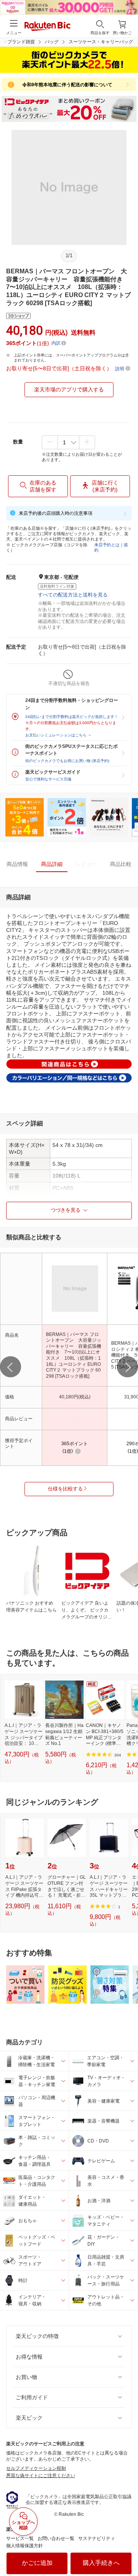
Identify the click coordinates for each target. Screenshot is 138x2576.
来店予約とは (107, 545)
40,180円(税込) (75, 1397)
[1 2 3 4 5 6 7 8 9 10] (68, 442)
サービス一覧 (20, 2538)
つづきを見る (66, 1210)
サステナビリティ (97, 2538)
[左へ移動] (11, 1367)
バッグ (52, 42)
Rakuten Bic (48, 27)
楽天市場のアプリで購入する (69, 389)
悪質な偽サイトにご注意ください (41, 2476)
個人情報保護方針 (25, 2546)
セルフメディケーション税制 (36, 2468)
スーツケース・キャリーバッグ (101, 42)
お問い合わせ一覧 (56, 2538)
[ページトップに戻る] (127, 2551)
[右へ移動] (127, 1367)
